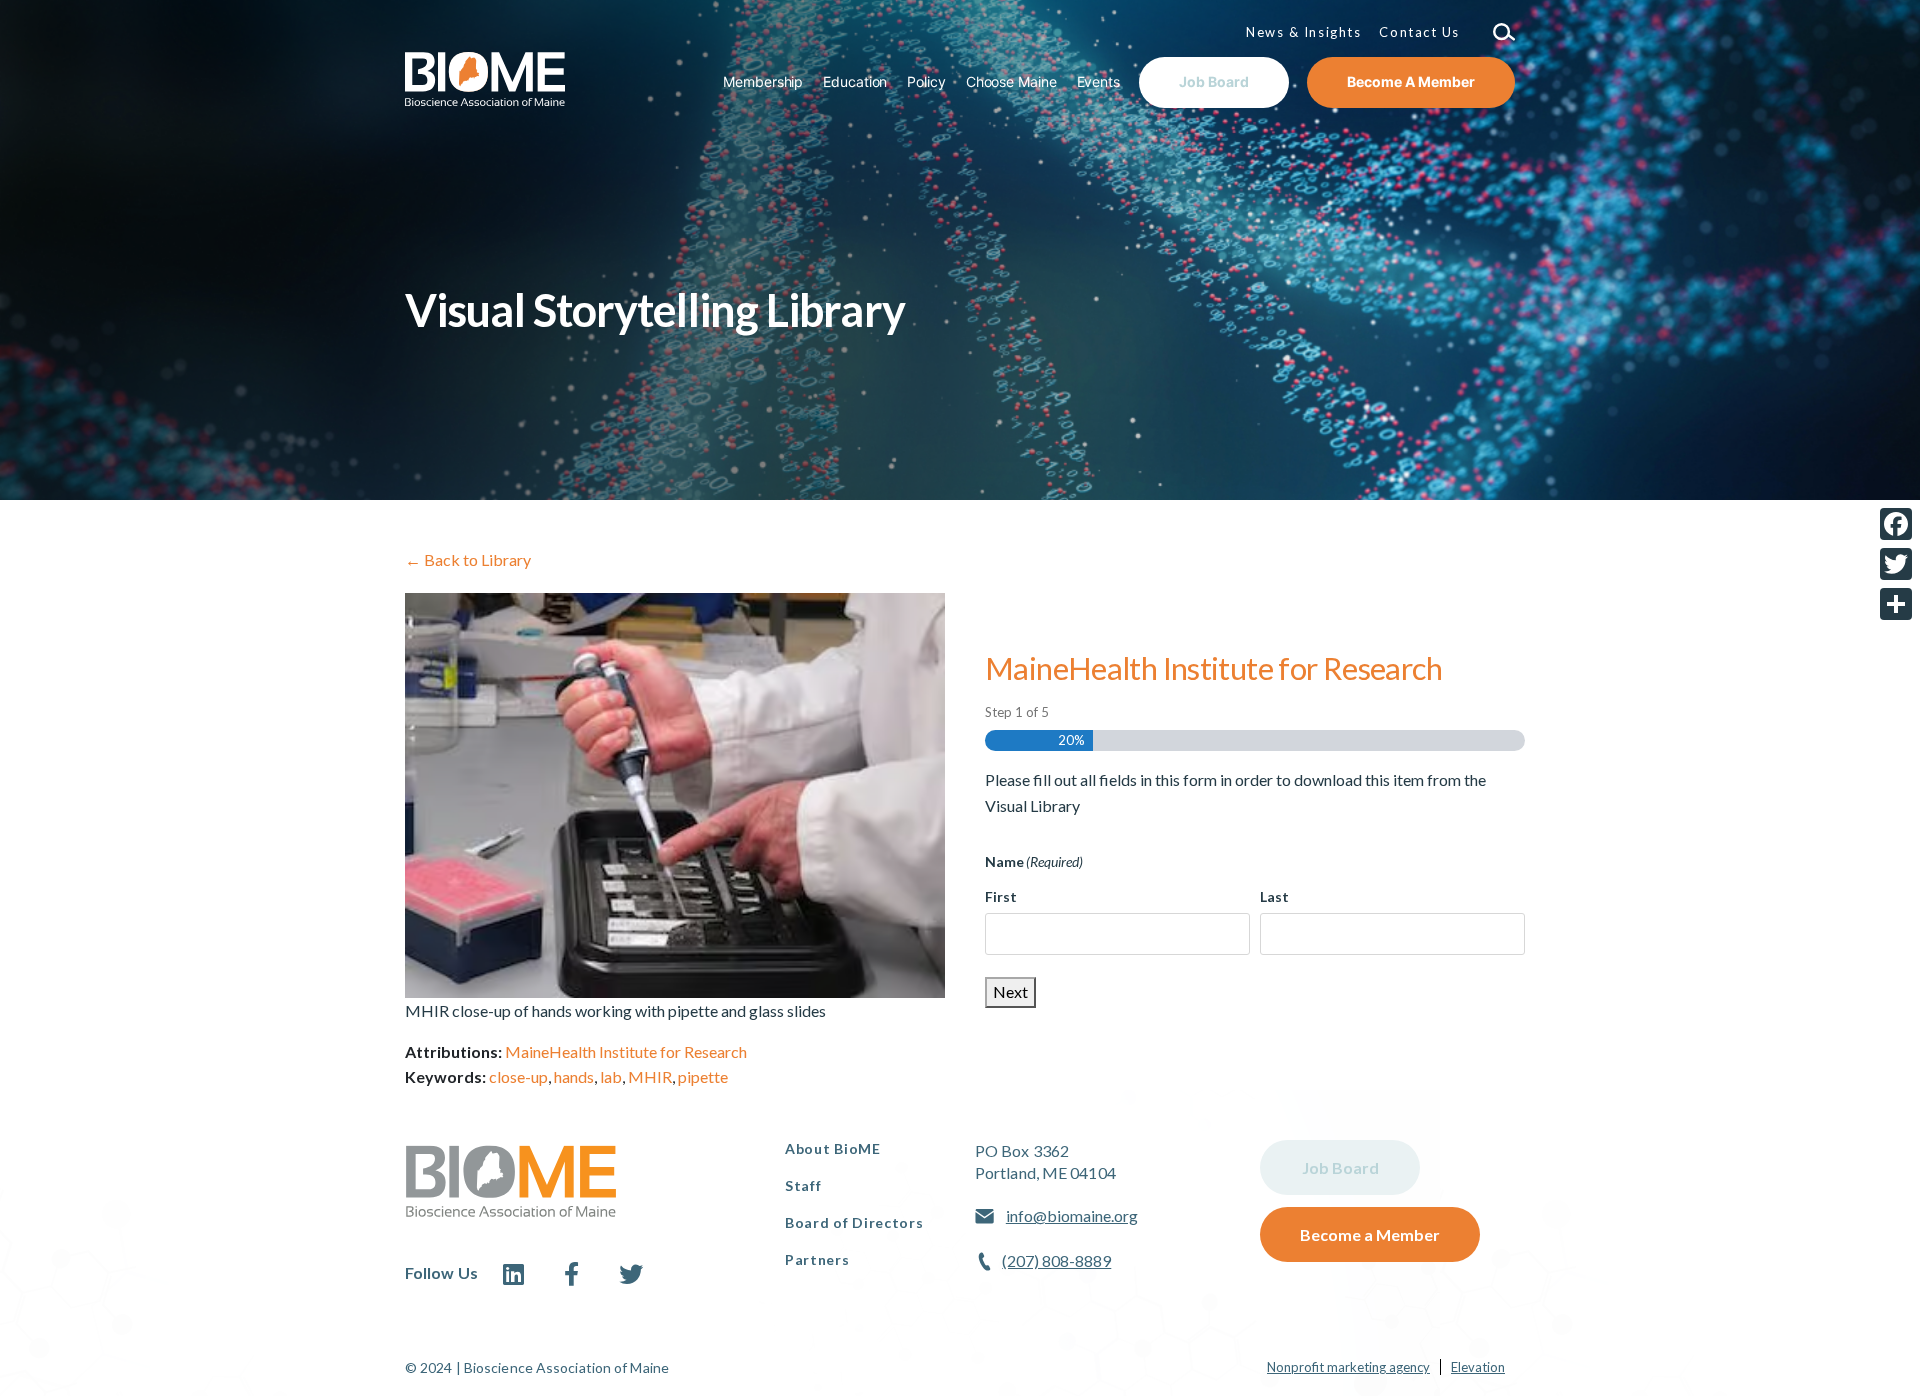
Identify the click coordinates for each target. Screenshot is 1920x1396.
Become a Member (1370, 1234)
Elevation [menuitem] (1478, 1367)
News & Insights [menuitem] (1303, 32)
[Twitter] (1896, 564)
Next (1010, 991)
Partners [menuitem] (817, 1259)
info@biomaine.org (1072, 1215)
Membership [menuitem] (763, 81)
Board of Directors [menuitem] (854, 1222)
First (1001, 896)
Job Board (1340, 1167)
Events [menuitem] (1098, 81)
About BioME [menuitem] (833, 1148)
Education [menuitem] (855, 81)
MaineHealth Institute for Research (626, 1051)
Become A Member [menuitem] (1411, 81)
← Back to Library (468, 559)
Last (1274, 896)
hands (574, 1076)
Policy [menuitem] (926, 81)
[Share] (1896, 604)
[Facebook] (1896, 524)
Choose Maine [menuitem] (1011, 81)
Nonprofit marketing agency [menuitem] (1348, 1367)
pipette (703, 1076)
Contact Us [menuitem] (1419, 32)
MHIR (650, 1076)
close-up (518, 1076)
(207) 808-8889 (1056, 1260)
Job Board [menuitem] (1214, 81)
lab (611, 1076)
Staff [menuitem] (803, 1185)
